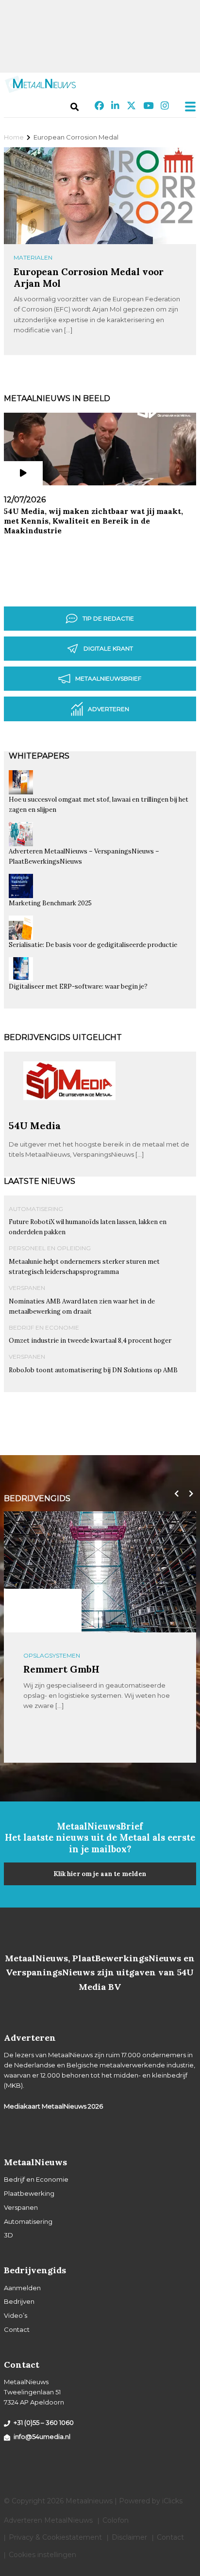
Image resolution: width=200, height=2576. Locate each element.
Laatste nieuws (40, 1181)
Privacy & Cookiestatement (55, 2537)
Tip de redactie (108, 618)
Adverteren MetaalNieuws (48, 2520)
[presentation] (174, 1494)
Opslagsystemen (52, 1655)
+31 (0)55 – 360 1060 (44, 2422)
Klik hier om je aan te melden (100, 1874)
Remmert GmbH (61, 1669)
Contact (17, 2329)
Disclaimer (129, 2537)
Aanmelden (22, 2288)
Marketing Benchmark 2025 (50, 903)
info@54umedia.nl (42, 2436)
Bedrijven (19, 2301)
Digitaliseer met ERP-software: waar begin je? (78, 986)
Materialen (33, 257)
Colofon (116, 2520)
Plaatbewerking (29, 2193)
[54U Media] (69, 1116)
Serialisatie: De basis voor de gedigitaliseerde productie (93, 945)
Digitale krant (108, 648)
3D (8, 2235)
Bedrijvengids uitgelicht (63, 1037)
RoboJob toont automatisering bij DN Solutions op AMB (93, 1370)
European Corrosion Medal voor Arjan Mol (89, 277)
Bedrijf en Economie (44, 1327)
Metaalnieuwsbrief (108, 678)
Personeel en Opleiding (50, 1248)
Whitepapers (39, 756)
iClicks (172, 2501)
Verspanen (27, 1288)
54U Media (35, 1125)
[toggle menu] (187, 107)
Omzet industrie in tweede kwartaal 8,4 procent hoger (90, 1341)
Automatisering (36, 1209)
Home (14, 137)
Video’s (16, 2315)
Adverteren (108, 709)
